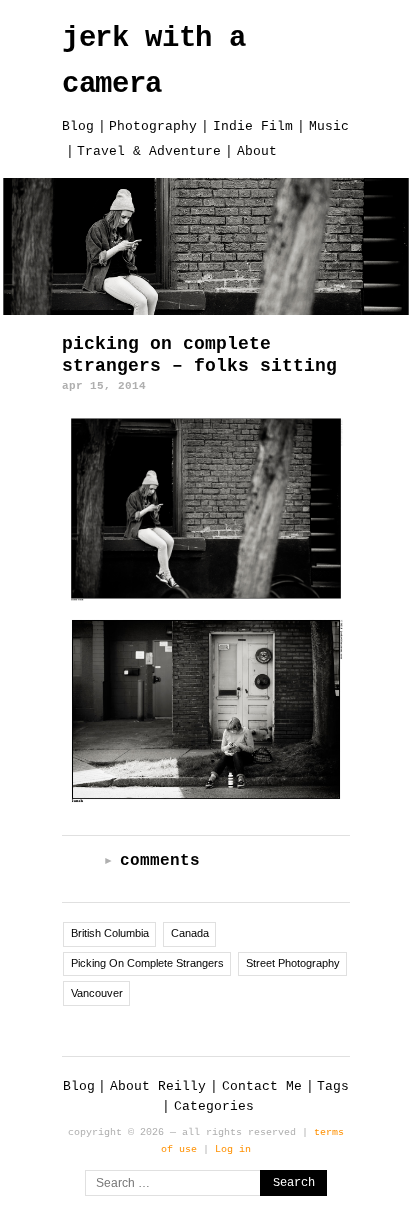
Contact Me (262, 1086)
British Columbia (110, 933)
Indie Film (253, 126)
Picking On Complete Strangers (147, 963)
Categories (214, 1106)
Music (329, 126)
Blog (78, 126)
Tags (333, 1086)
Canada (190, 933)
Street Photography (293, 963)
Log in (233, 1149)
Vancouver (97, 993)
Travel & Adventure (149, 151)
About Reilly (158, 1086)
